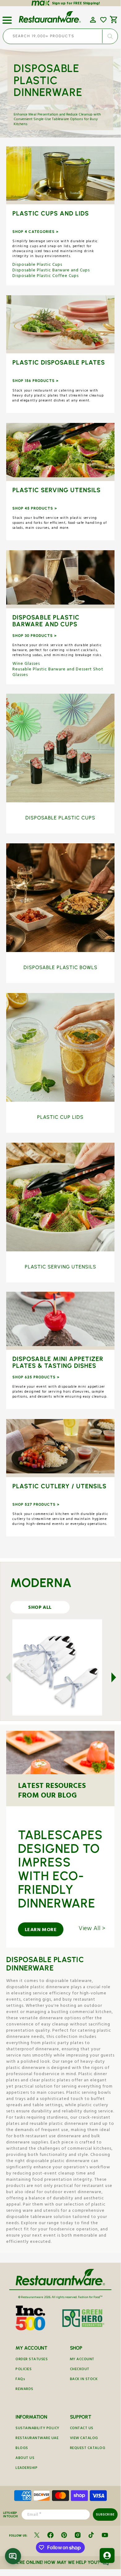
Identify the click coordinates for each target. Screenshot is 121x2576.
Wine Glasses (26, 664)
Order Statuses (32, 2360)
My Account (82, 2360)
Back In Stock (84, 2380)
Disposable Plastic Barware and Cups (51, 271)
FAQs (20, 2380)
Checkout (80, 2370)
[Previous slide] (12, 1677)
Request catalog (88, 2449)
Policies (24, 2370)
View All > (92, 1930)
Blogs (22, 2449)
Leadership (26, 2468)
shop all (40, 1608)
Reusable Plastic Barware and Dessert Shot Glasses (58, 673)
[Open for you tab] (107, 2556)
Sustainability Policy (37, 2429)
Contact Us (82, 2429)
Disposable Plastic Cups (37, 265)
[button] (7, 18)
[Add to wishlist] (103, 20)
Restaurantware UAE (37, 2439)
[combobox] (60, 36)
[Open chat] (13, 2556)
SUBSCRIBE (105, 2514)
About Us (25, 2458)
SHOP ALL (60, 176)
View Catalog (84, 2439)
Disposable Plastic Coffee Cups (45, 276)
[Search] (110, 36)
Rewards (24, 2390)
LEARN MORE (41, 1930)
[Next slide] (110, 1677)
